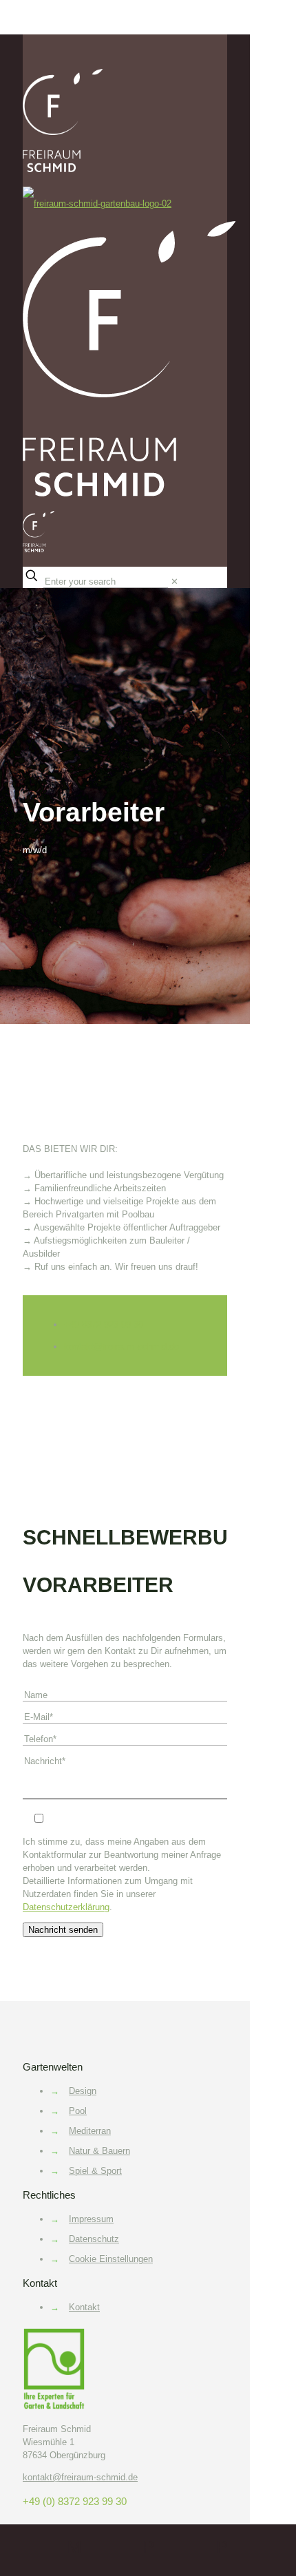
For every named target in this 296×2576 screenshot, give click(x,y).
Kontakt (84, 2307)
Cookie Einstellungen (111, 2259)
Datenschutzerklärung (66, 1907)
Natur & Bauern (99, 2151)
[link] (175, 582)
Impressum (91, 2219)
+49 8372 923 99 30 (104, 1324)
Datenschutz (94, 2239)
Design (83, 2091)
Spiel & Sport (95, 2171)
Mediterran (90, 2131)
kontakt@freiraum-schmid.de (121, 1347)
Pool (78, 2111)
